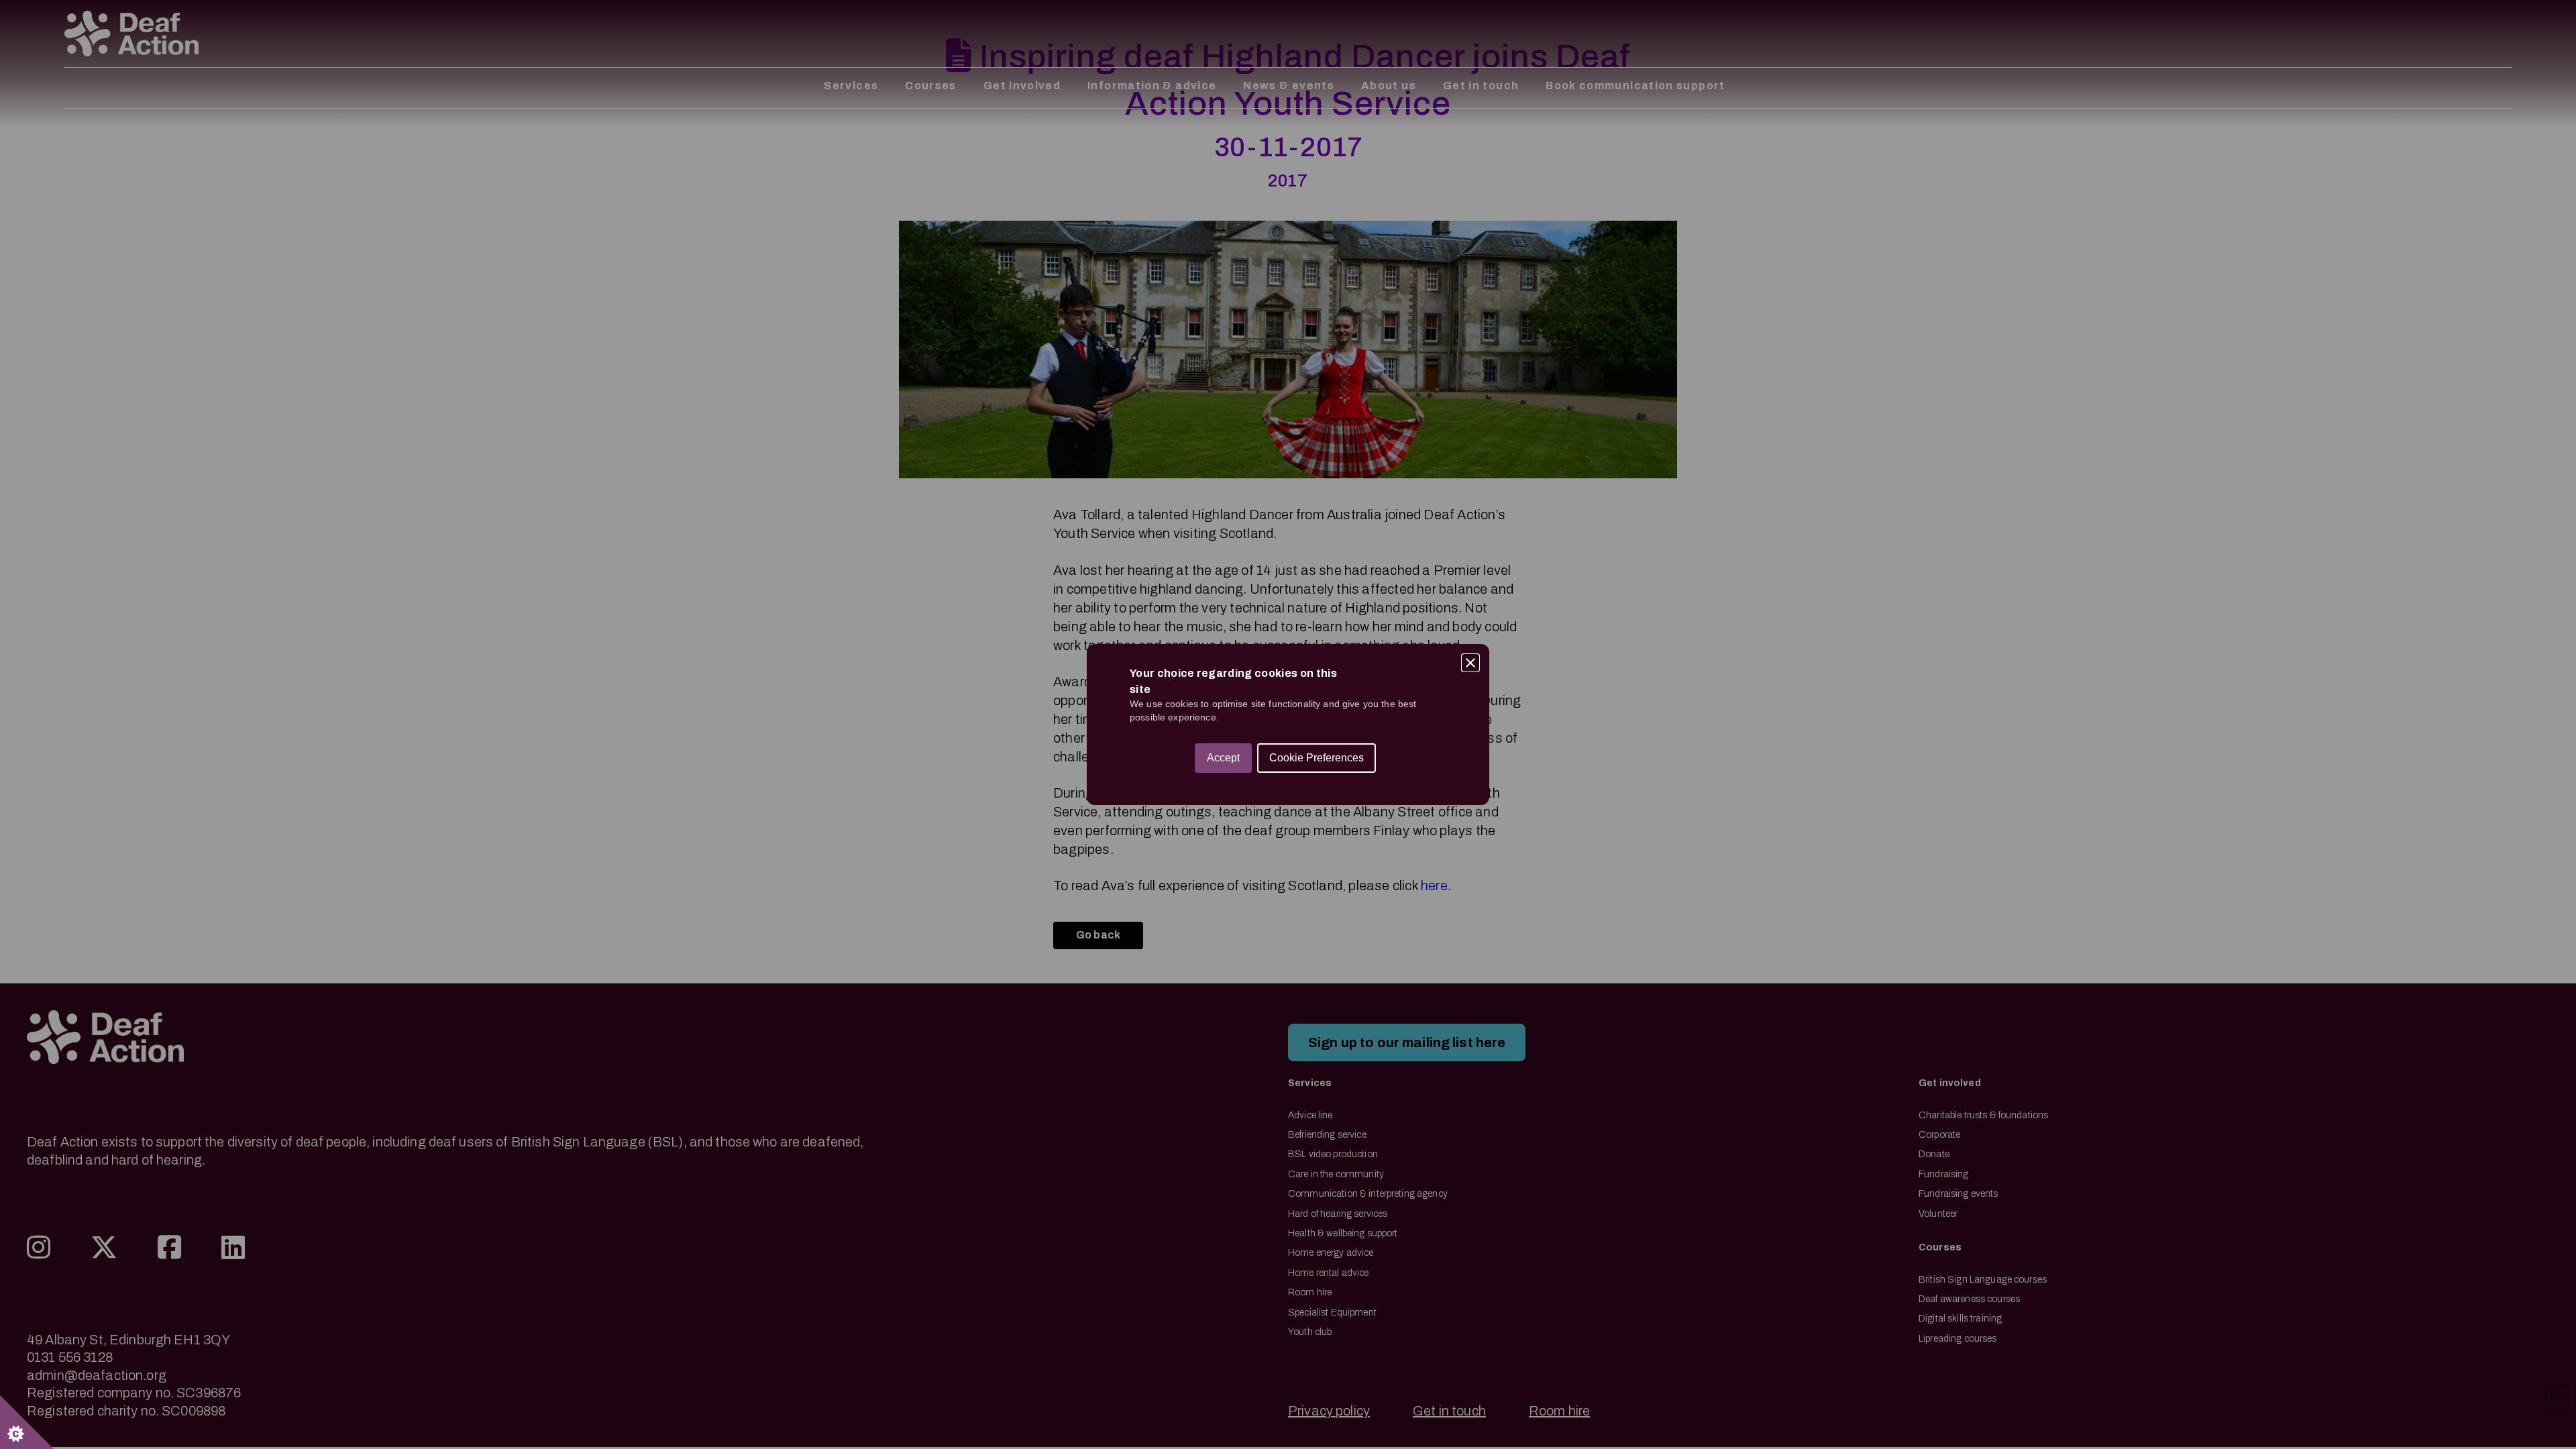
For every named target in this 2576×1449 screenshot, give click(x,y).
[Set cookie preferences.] (27, 1422)
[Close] (1470, 663)
